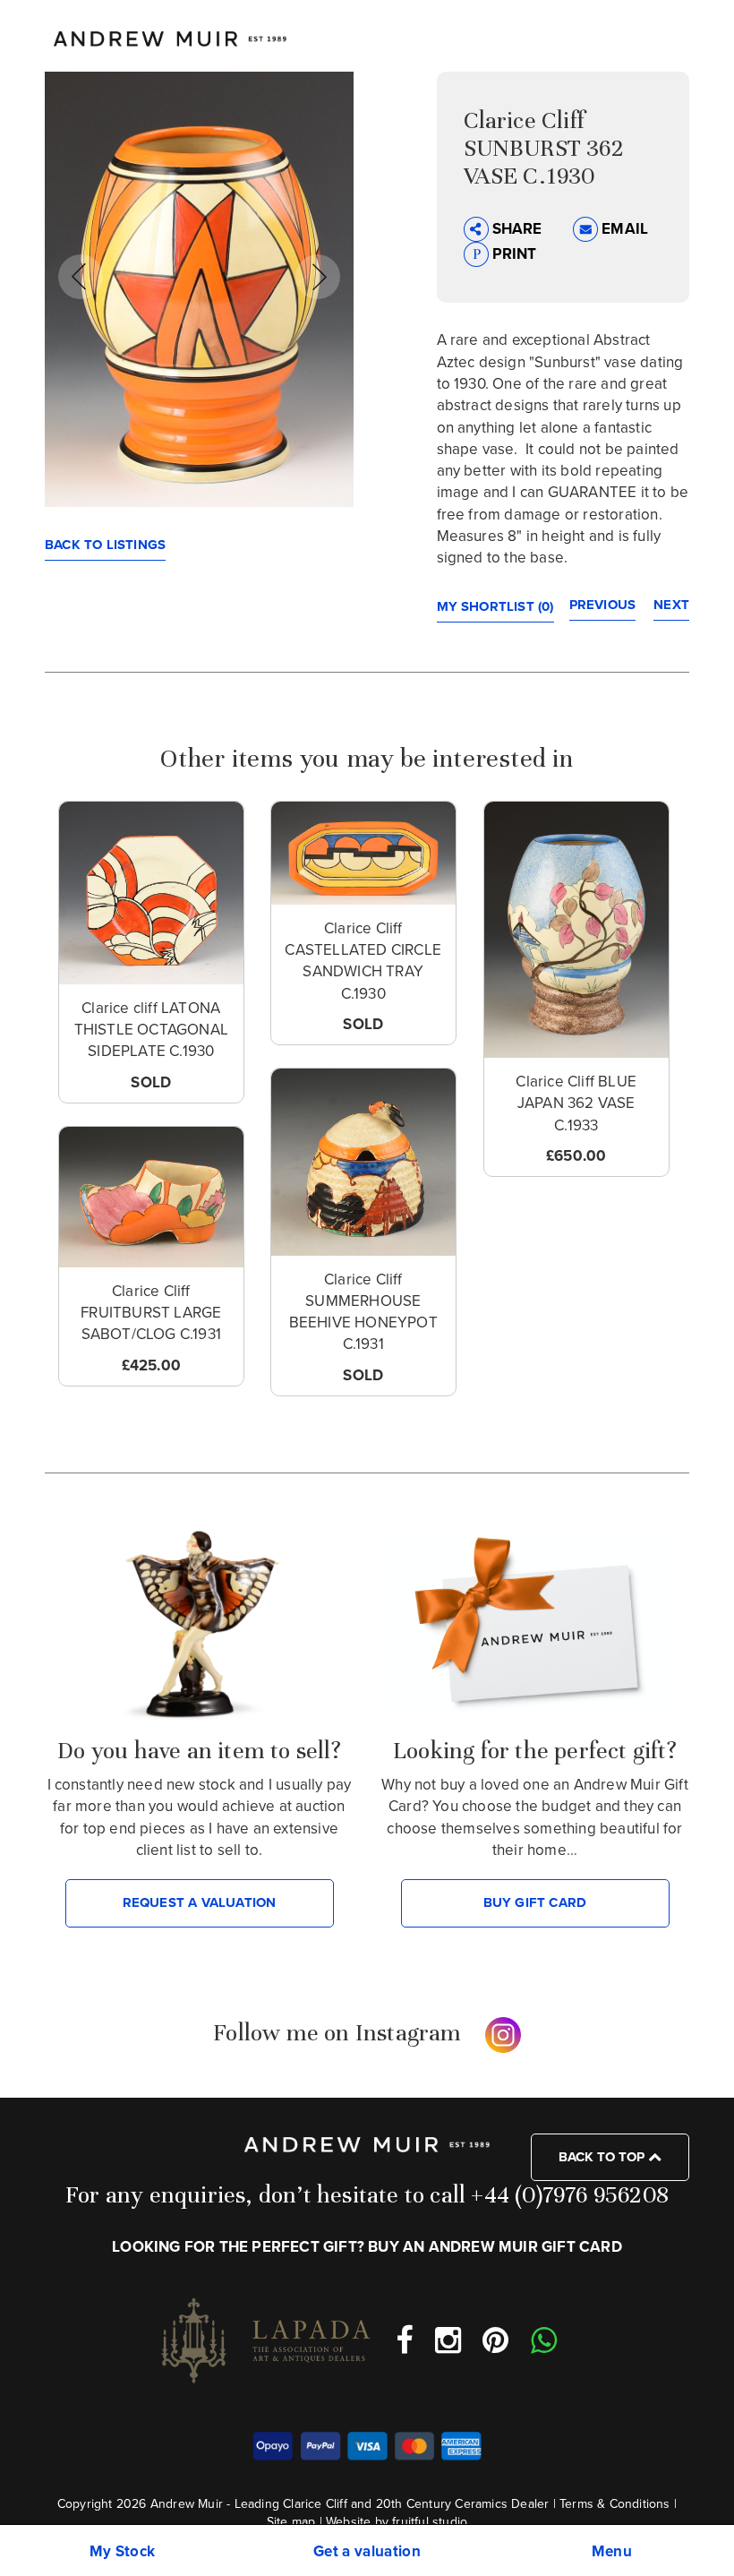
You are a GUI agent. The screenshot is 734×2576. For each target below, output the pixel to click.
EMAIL (623, 229)
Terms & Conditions (615, 2504)
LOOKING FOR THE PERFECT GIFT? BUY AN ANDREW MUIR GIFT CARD (367, 2247)
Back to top (603, 2157)
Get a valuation (367, 2551)
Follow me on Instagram (337, 2032)
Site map (291, 2522)
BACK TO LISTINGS (105, 545)
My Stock (123, 2551)
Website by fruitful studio (397, 2522)
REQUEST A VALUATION (200, 1902)
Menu (612, 2551)
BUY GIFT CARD (535, 1902)
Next (671, 605)
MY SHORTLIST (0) (495, 606)
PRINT (513, 254)
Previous (603, 605)
